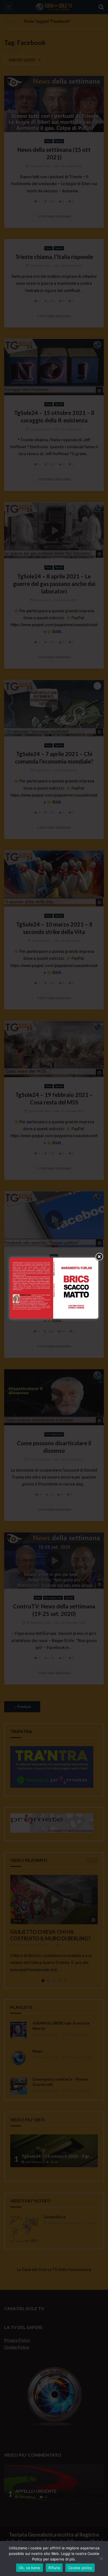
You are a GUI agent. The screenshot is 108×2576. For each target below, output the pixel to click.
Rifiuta (54, 2568)
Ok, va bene (30, 2568)
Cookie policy (80, 2568)
